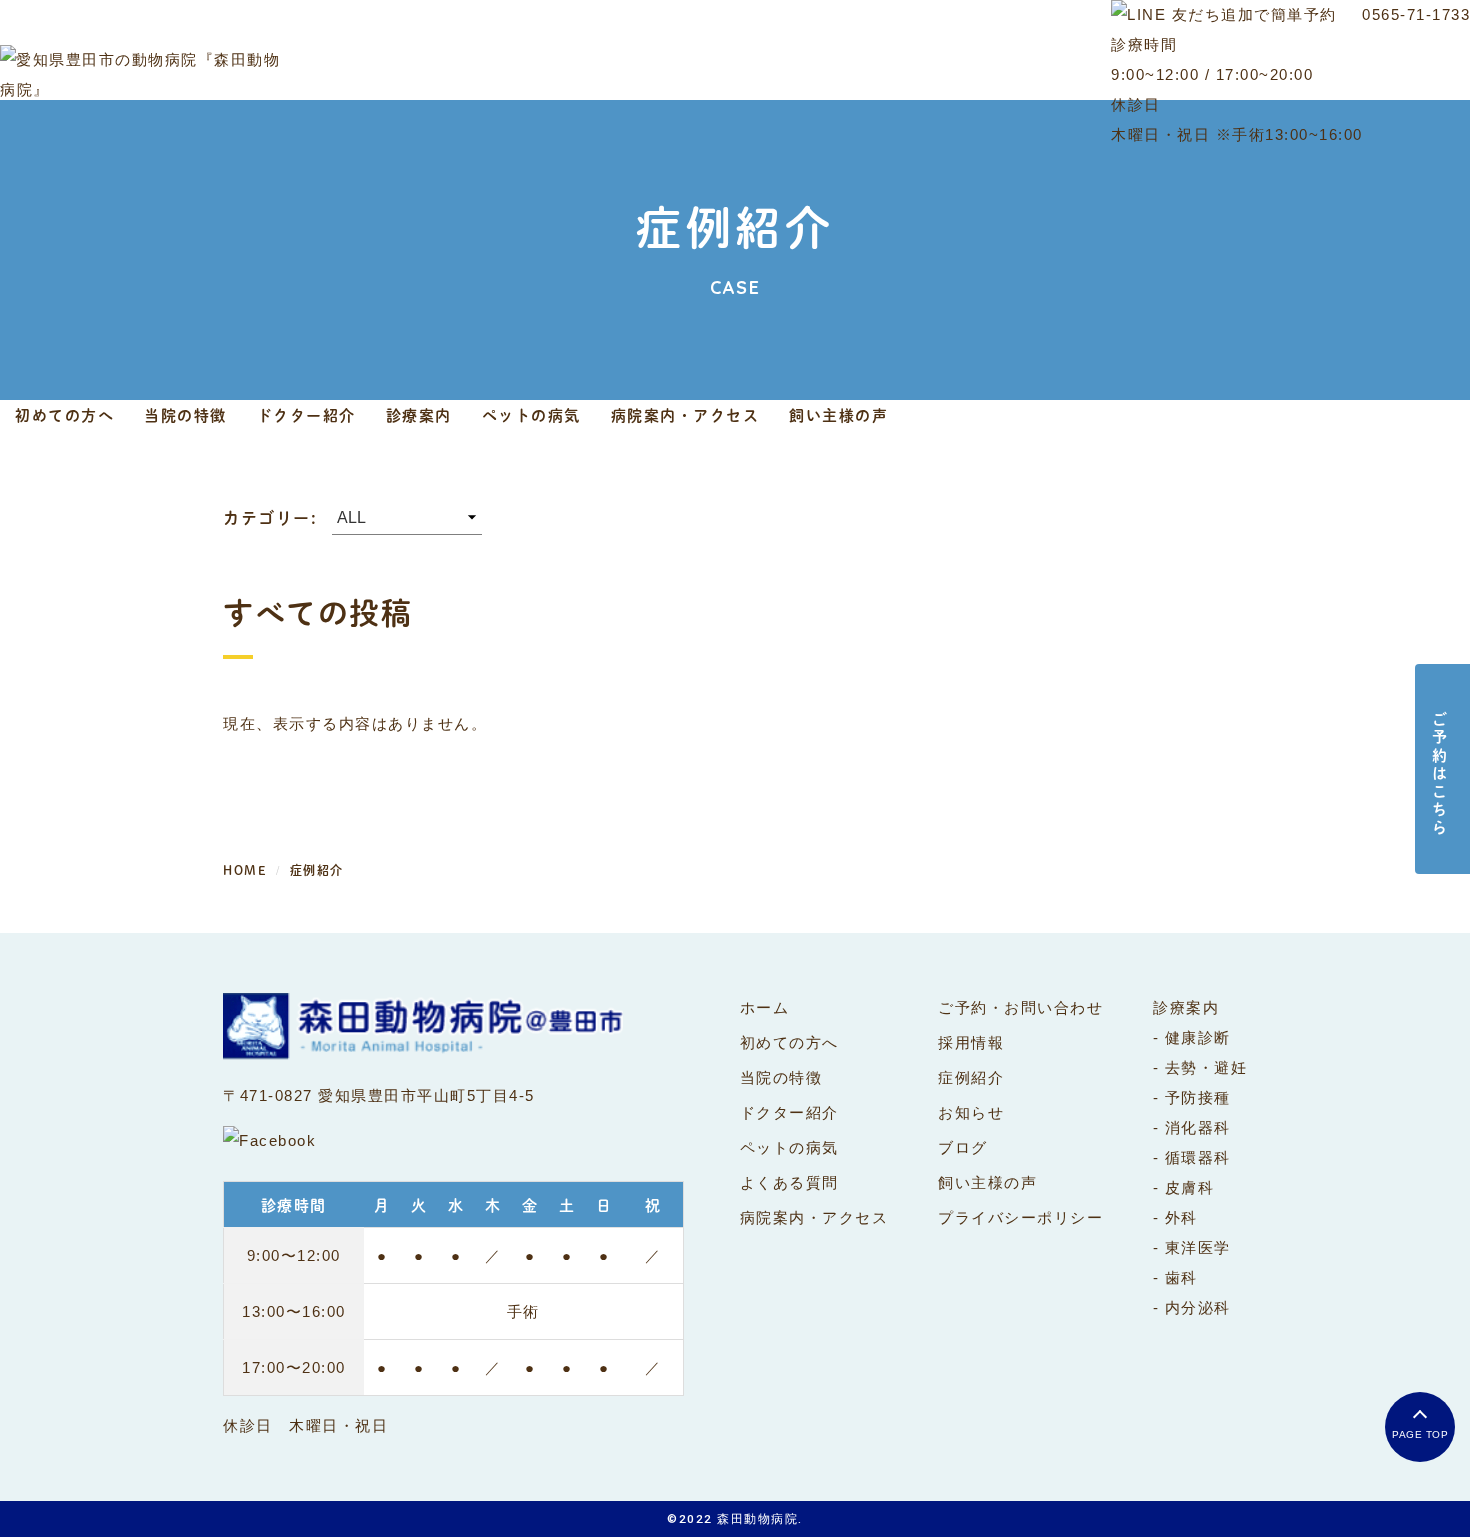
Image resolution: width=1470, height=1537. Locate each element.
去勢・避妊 (1206, 1067)
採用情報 (971, 1042)
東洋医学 (1198, 1247)
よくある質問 (789, 1182)
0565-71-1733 (1416, 14)
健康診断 (1198, 1037)
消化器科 (1198, 1127)
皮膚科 (1190, 1187)
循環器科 (1198, 1157)
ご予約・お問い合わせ (1020, 1007)
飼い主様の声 (838, 414)
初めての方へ (64, 414)
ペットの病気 (531, 414)
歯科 (1181, 1277)
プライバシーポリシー (1020, 1217)
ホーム (765, 1007)
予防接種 (1198, 1097)
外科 (1181, 1217)
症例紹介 (971, 1077)
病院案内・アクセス (685, 414)
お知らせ (971, 1112)
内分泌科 (1198, 1307)
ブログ (963, 1147)
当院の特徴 (185, 414)
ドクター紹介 (306, 414)
